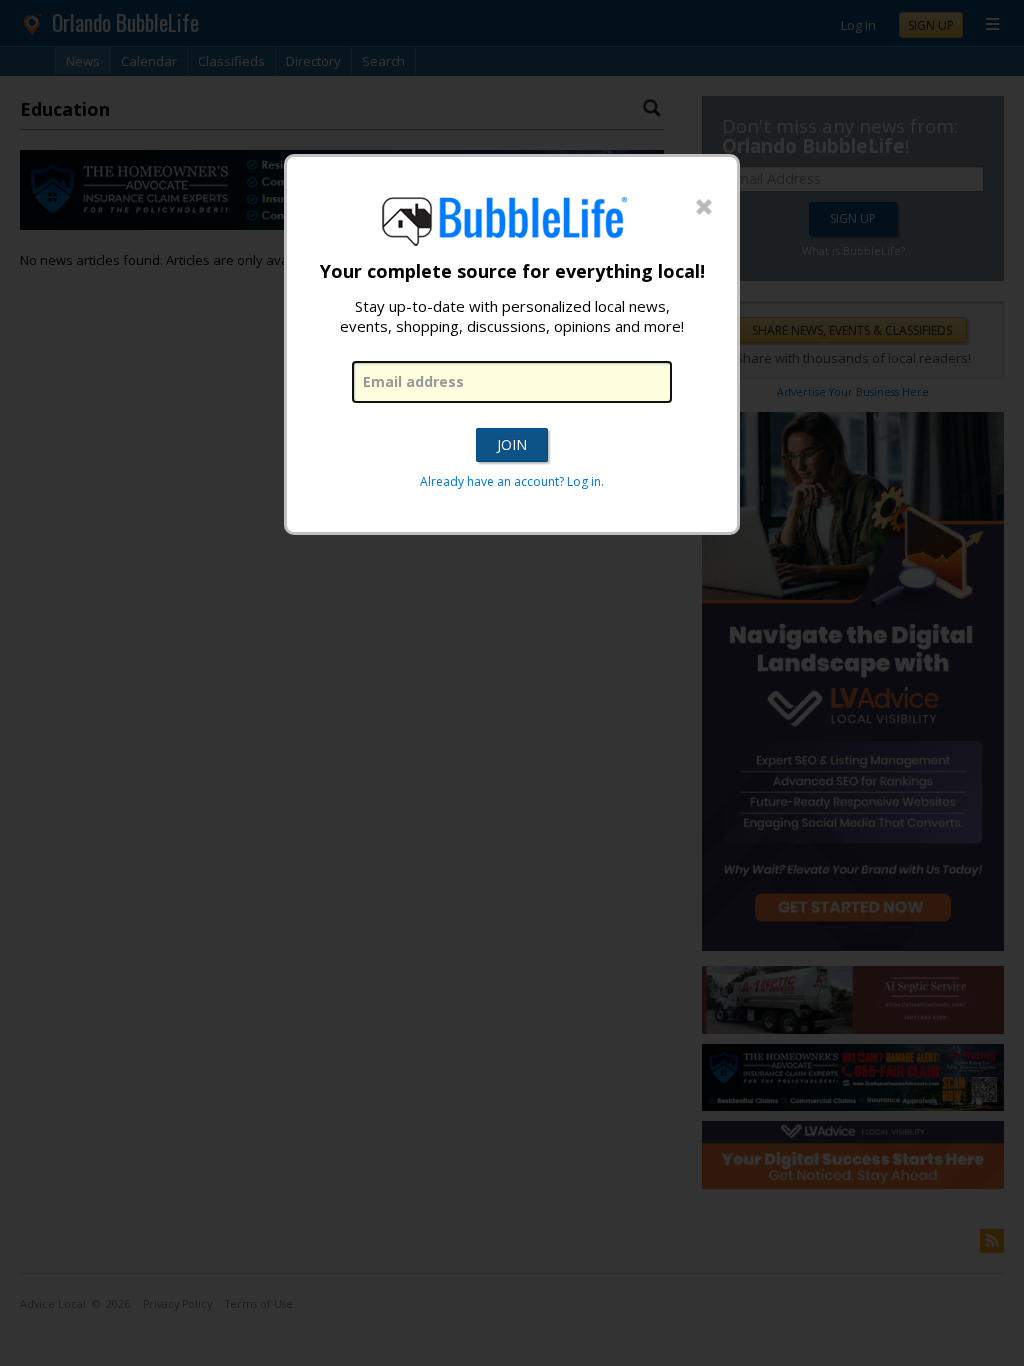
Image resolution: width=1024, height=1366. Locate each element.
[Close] (704, 208)
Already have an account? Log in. (512, 481)
